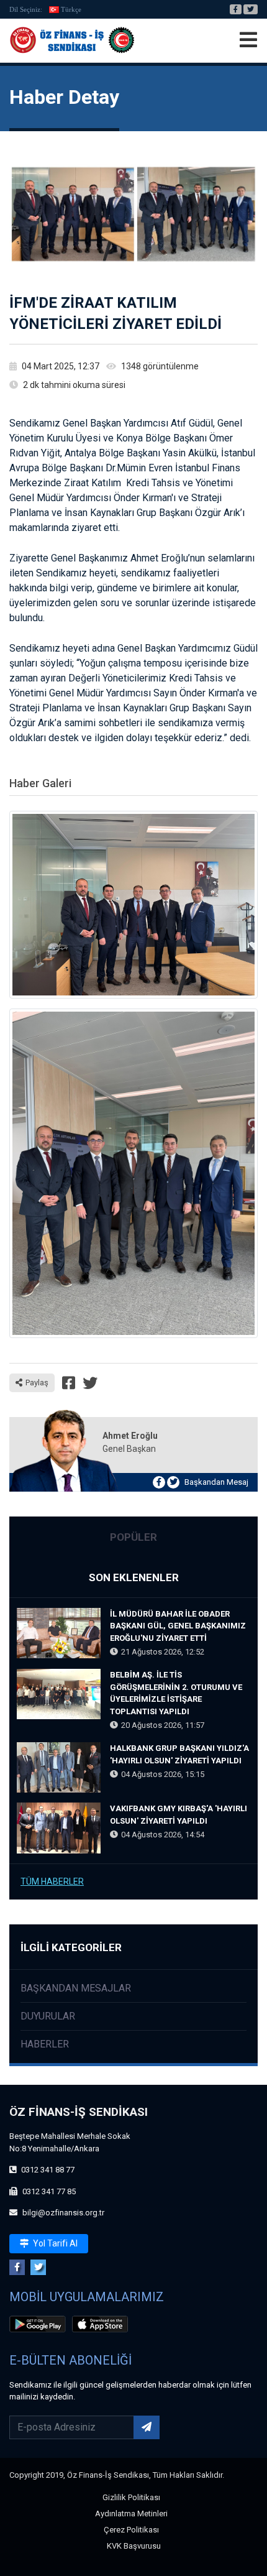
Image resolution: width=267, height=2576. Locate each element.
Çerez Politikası (131, 2530)
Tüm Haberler (52, 1881)
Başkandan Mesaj (216, 1482)
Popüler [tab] (133, 1537)
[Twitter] (251, 9)
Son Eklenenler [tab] (134, 1577)
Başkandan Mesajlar (76, 1988)
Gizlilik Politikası (131, 2497)
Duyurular (48, 2016)
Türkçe (71, 9)
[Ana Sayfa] (72, 40)
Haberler (45, 2044)
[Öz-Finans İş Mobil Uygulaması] (40, 2326)
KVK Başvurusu (134, 2546)
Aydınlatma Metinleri (131, 2514)
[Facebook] (236, 9)
